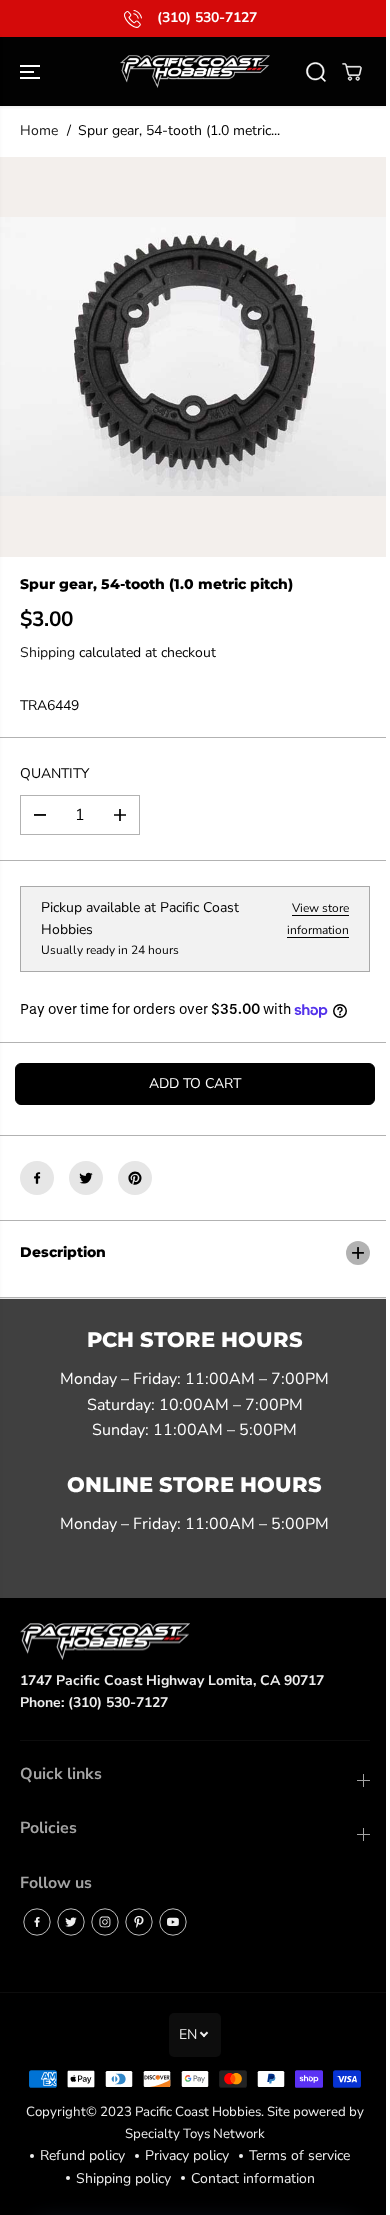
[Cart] (352, 72)
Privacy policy (182, 2189)
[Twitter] (86, 1178)
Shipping (47, 652)
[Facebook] (37, 1178)
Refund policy (77, 2189)
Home (39, 130)
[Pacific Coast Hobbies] (195, 71)
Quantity (54, 773)
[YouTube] (173, 1922)
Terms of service (294, 2189)
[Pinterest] (135, 1178)
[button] (32, 71)
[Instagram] (105, 1922)
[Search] (316, 72)
